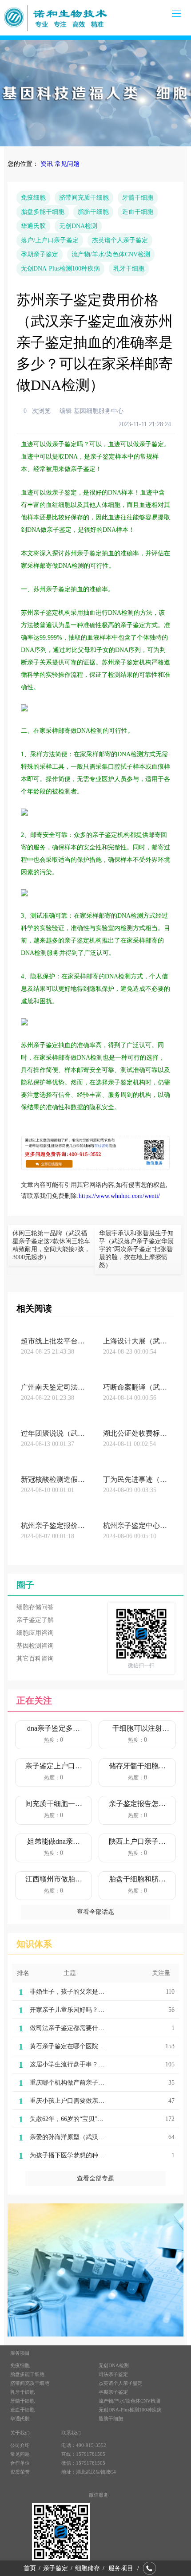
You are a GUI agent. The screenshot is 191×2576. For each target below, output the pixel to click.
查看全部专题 (95, 2178)
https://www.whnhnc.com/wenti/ (119, 1196)
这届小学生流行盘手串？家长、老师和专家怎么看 (98, 2064)
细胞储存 (88, 2568)
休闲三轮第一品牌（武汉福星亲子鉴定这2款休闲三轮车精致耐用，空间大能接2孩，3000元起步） (51, 1245)
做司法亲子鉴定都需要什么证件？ (76, 2028)
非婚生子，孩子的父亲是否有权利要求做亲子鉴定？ (101, 1992)
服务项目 (121, 2568)
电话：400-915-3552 (84, 2445)
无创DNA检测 (78, 226)
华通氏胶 (33, 226)
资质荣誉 (20, 2472)
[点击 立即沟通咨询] (95, 1168)
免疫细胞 (33, 198)
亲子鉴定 (56, 2568)
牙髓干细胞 (138, 198)
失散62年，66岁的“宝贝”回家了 (73, 2119)
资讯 (47, 164)
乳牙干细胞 (129, 269)
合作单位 (20, 2463)
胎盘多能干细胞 (43, 212)
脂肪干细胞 (93, 212)
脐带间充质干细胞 (84, 198)
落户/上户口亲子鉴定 (50, 240)
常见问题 (67, 164)
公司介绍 (20, 2445)
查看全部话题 (95, 1912)
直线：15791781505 (83, 2454)
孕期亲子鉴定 (40, 254)
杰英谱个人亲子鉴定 (120, 240)
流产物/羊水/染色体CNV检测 (111, 254)
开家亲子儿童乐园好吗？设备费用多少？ (86, 2010)
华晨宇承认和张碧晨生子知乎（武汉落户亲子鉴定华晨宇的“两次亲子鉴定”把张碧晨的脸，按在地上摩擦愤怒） (136, 1249)
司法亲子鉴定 (113, 2374)
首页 (30, 2568)
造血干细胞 (138, 212)
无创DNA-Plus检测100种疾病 (60, 269)
